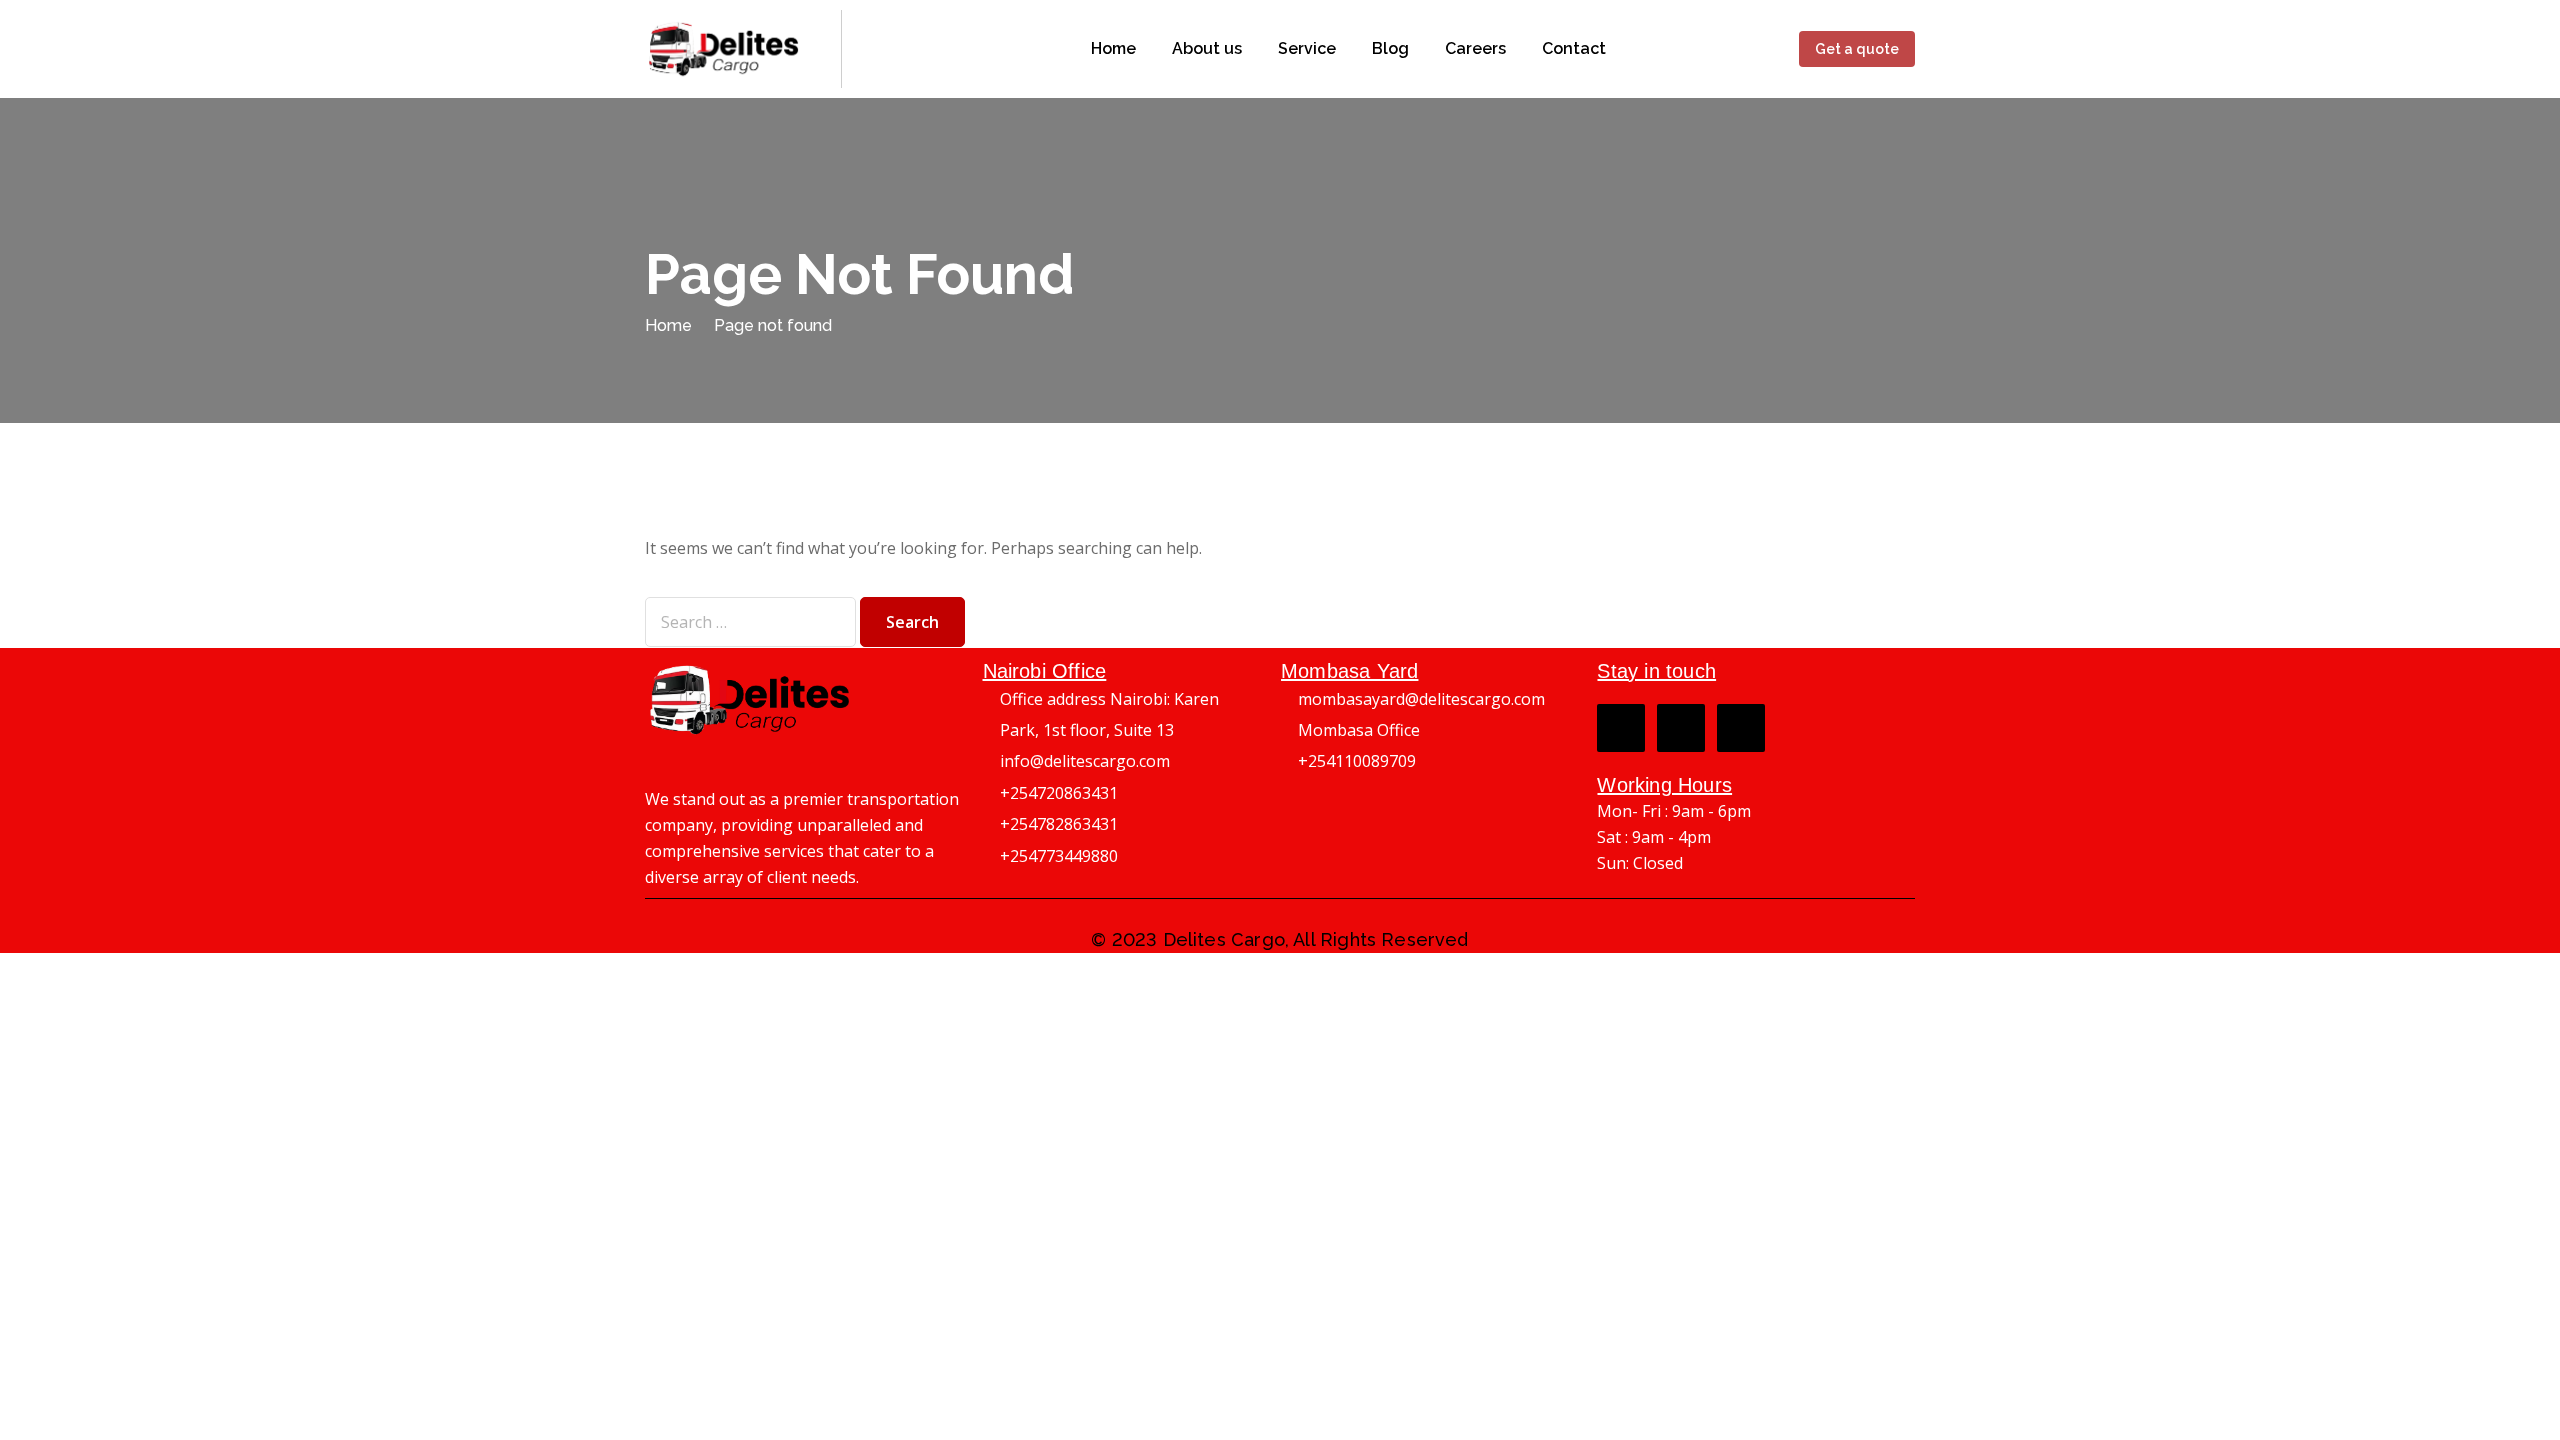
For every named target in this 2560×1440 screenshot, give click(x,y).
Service (1307, 48)
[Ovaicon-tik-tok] (1741, 728)
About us (1207, 48)
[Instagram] (1681, 728)
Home (1113, 48)
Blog (1390, 48)
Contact (1574, 48)
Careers (1475, 48)
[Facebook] (1621, 728)
